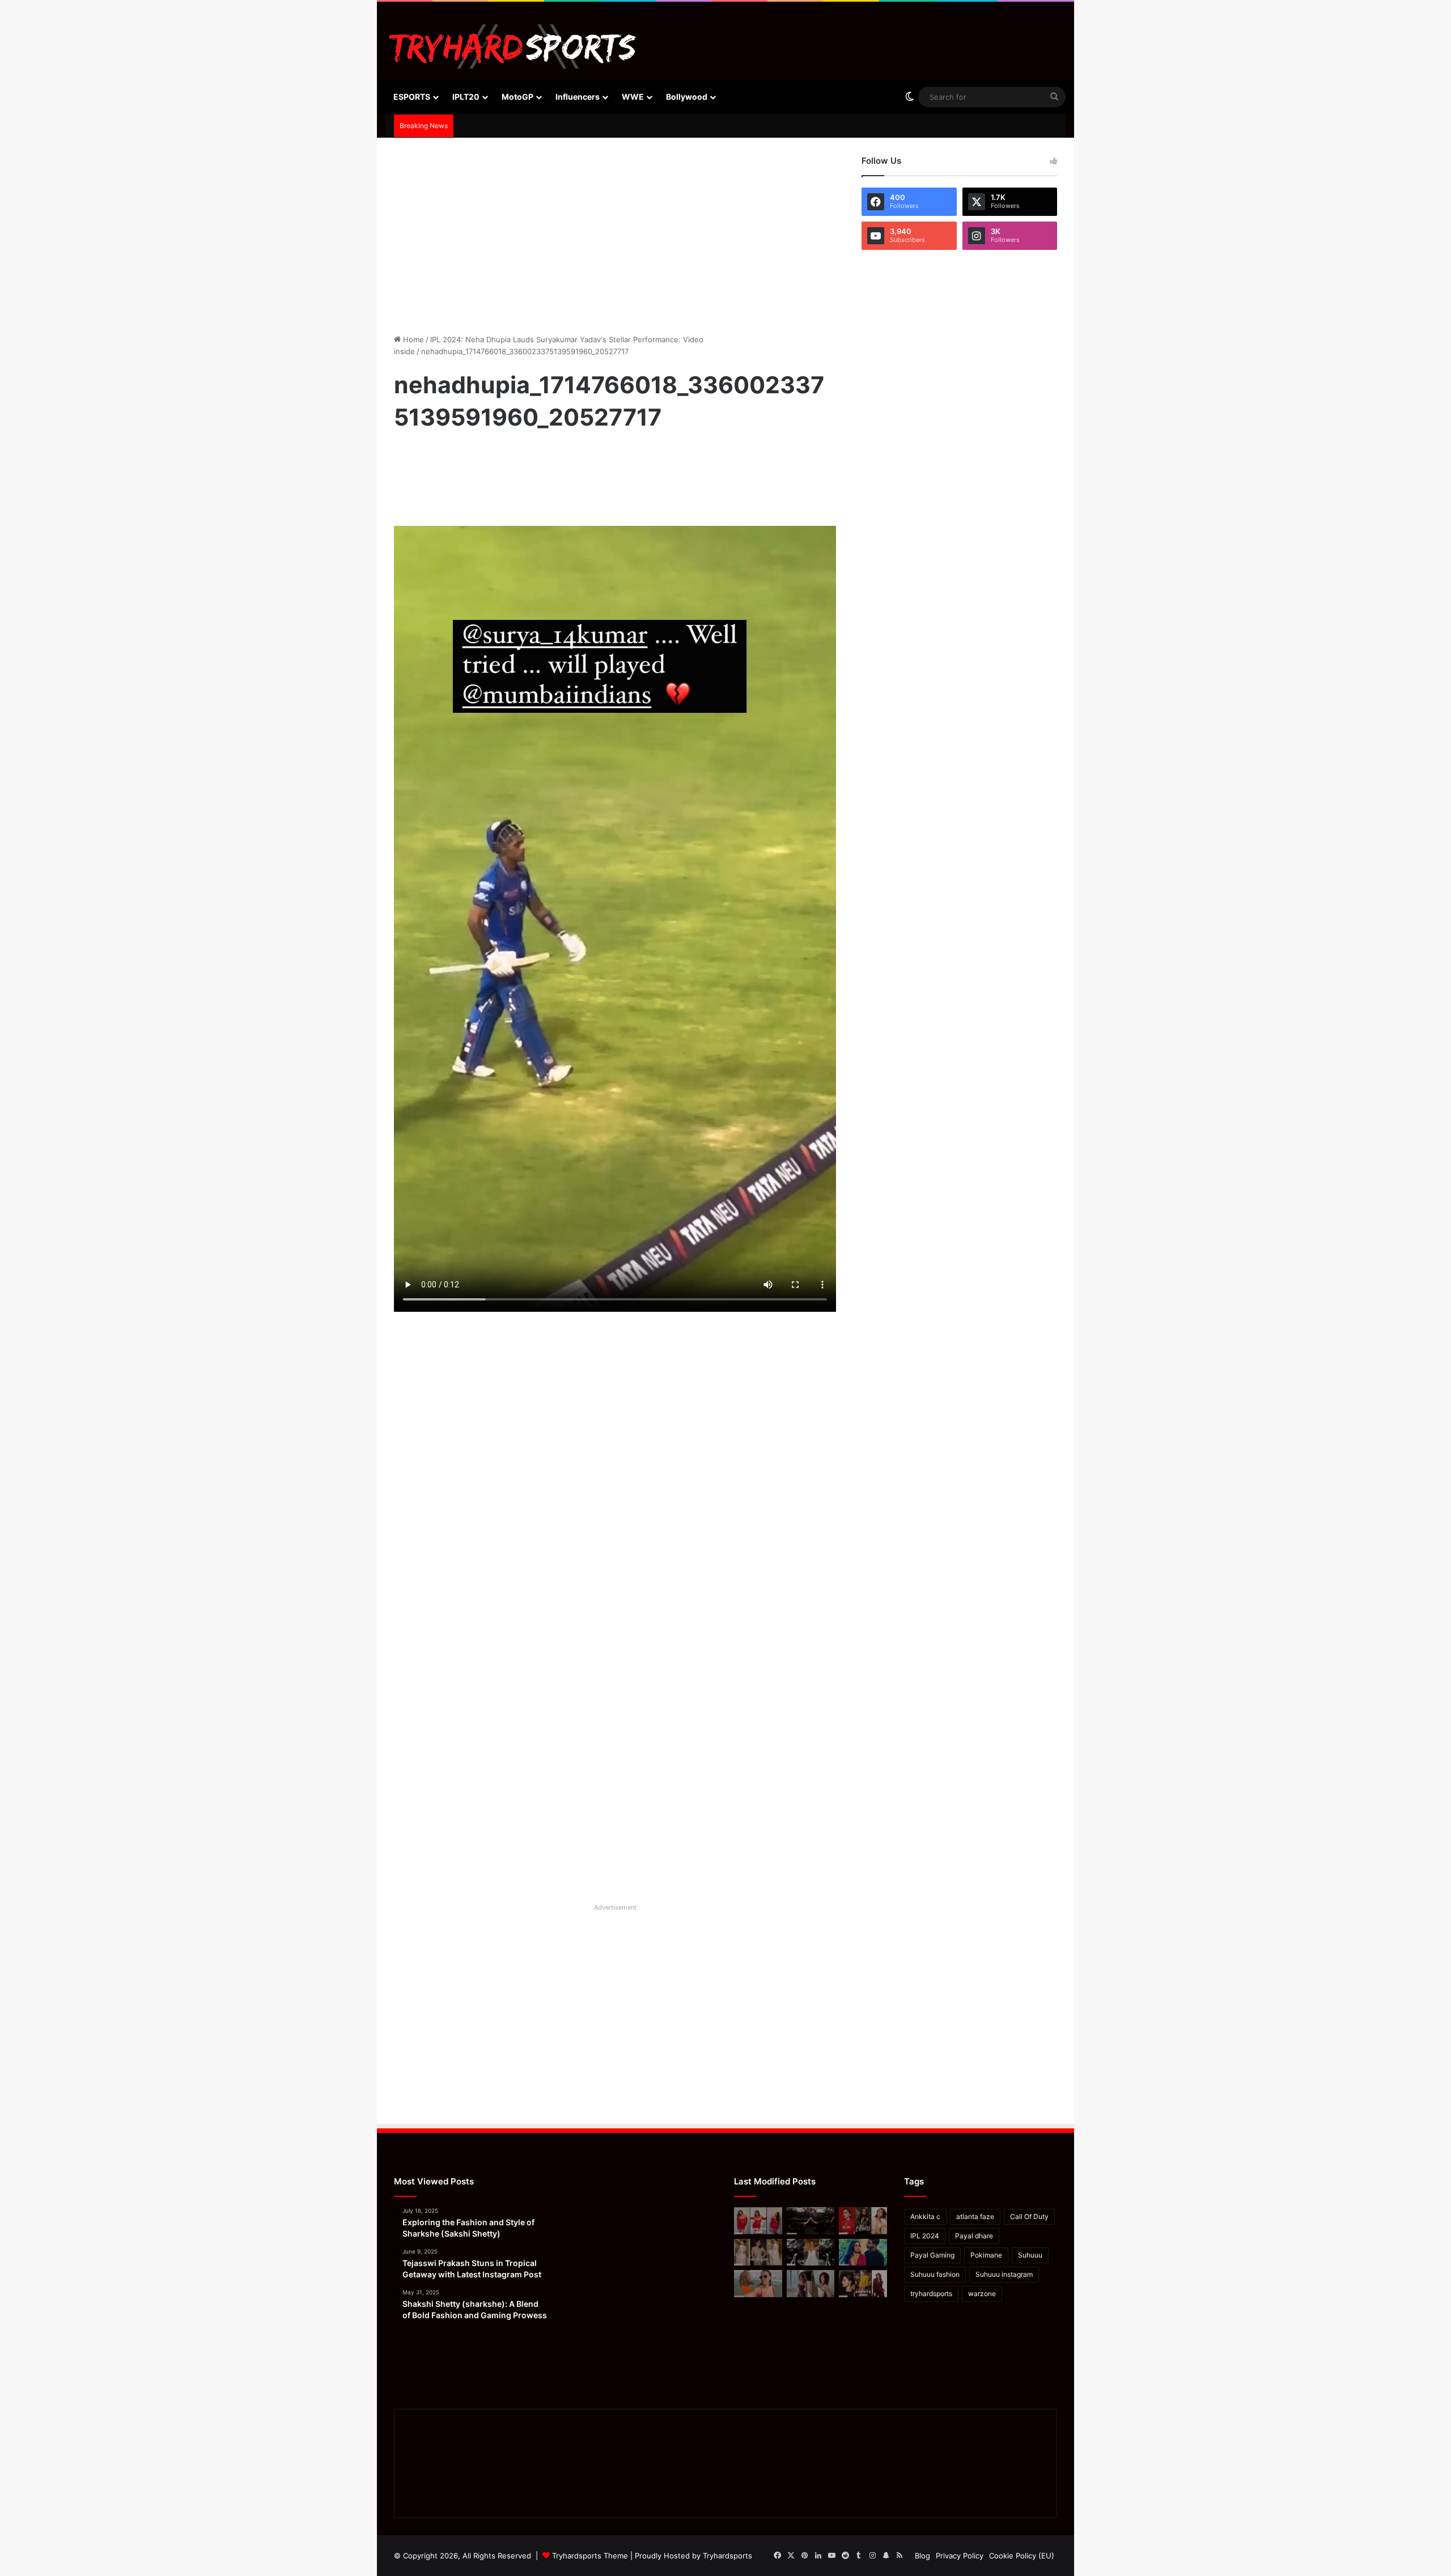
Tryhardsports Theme (590, 2556)
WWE (633, 97)
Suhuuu (1030, 2255)
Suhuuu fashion (935, 2274)
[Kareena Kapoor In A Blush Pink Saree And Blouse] (758, 2252)
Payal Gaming (932, 2255)
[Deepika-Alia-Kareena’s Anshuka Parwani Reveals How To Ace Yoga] (863, 2221)
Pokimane (986, 2255)
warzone (982, 2294)
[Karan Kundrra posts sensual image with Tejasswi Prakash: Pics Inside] (863, 2252)
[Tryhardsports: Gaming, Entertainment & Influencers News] (513, 46)
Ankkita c (925, 2216)
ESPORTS (412, 97)
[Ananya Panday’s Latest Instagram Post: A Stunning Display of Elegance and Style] (863, 2284)
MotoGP (517, 97)
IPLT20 (466, 97)
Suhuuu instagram (1004, 2274)
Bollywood (687, 97)
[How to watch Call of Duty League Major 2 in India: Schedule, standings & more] (811, 2221)
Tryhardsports (727, 2556)
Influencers (578, 97)
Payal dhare (974, 2236)
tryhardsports (931, 2294)
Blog (922, 2556)
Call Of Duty (1029, 2216)
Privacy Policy (960, 2556)
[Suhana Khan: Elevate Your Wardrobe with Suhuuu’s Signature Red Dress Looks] (758, 2221)
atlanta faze (975, 2216)
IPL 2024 (925, 2236)
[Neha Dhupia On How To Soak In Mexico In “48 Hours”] (758, 2284)
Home (412, 339)
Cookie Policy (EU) (1022, 2556)
